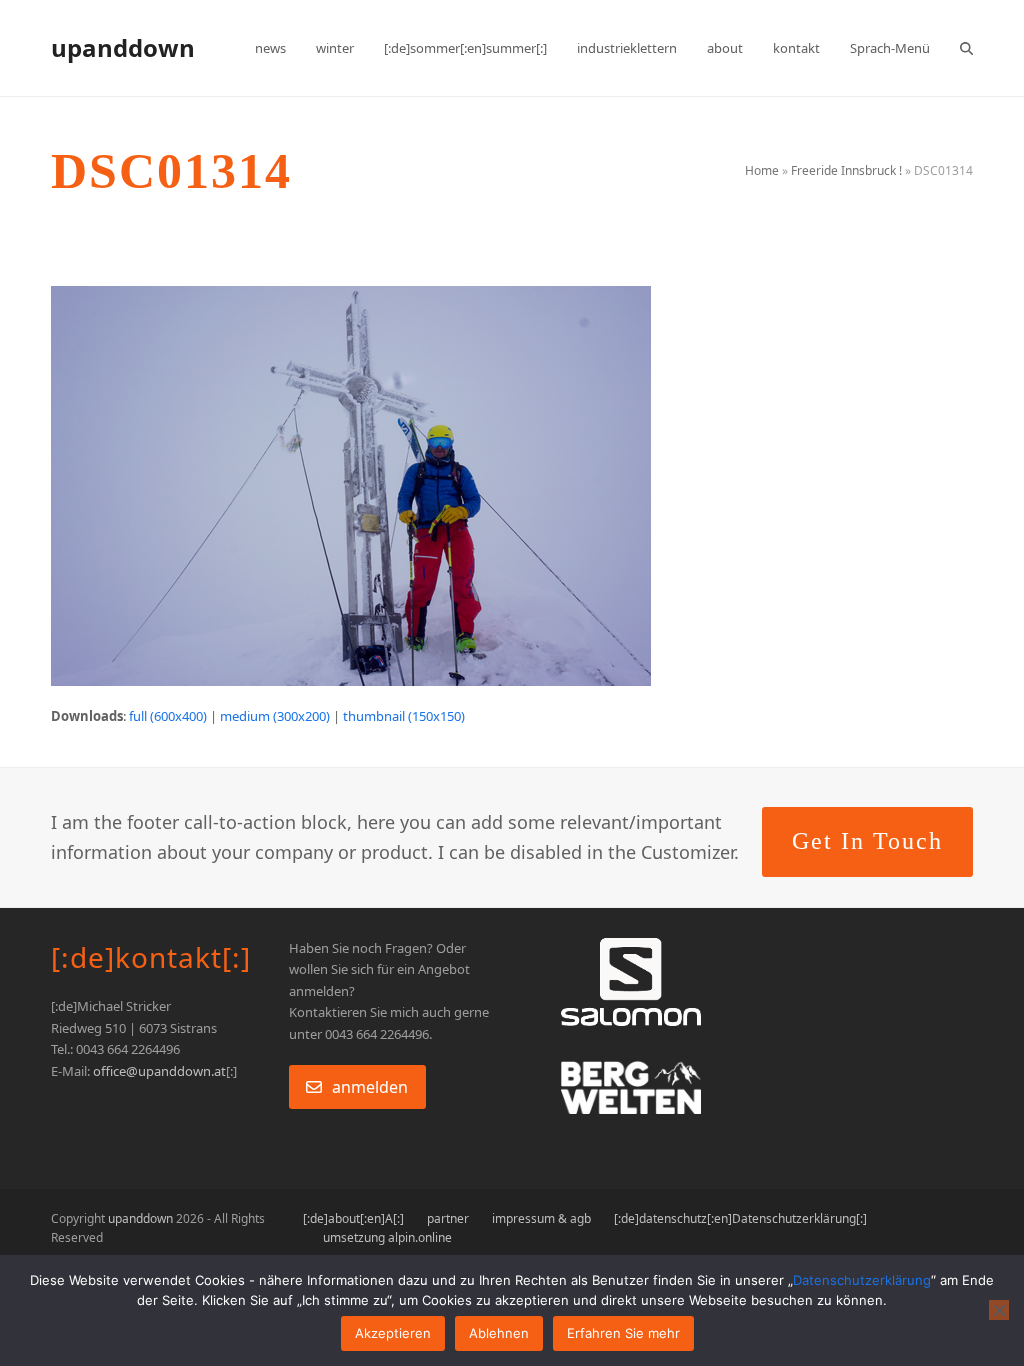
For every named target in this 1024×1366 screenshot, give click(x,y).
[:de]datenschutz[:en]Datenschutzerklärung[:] (740, 1218)
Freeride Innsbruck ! (846, 170)
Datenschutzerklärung (862, 1280)
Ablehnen (499, 1333)
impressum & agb (541, 1218)
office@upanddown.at (159, 1071)
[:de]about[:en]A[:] (353, 1218)
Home (762, 170)
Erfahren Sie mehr (623, 1333)
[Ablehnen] (999, 1310)
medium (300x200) (275, 716)
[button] (966, 48)
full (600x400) (168, 716)
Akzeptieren (393, 1333)
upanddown (123, 47)
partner (448, 1218)
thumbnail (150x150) (404, 716)
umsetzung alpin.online (387, 1237)
